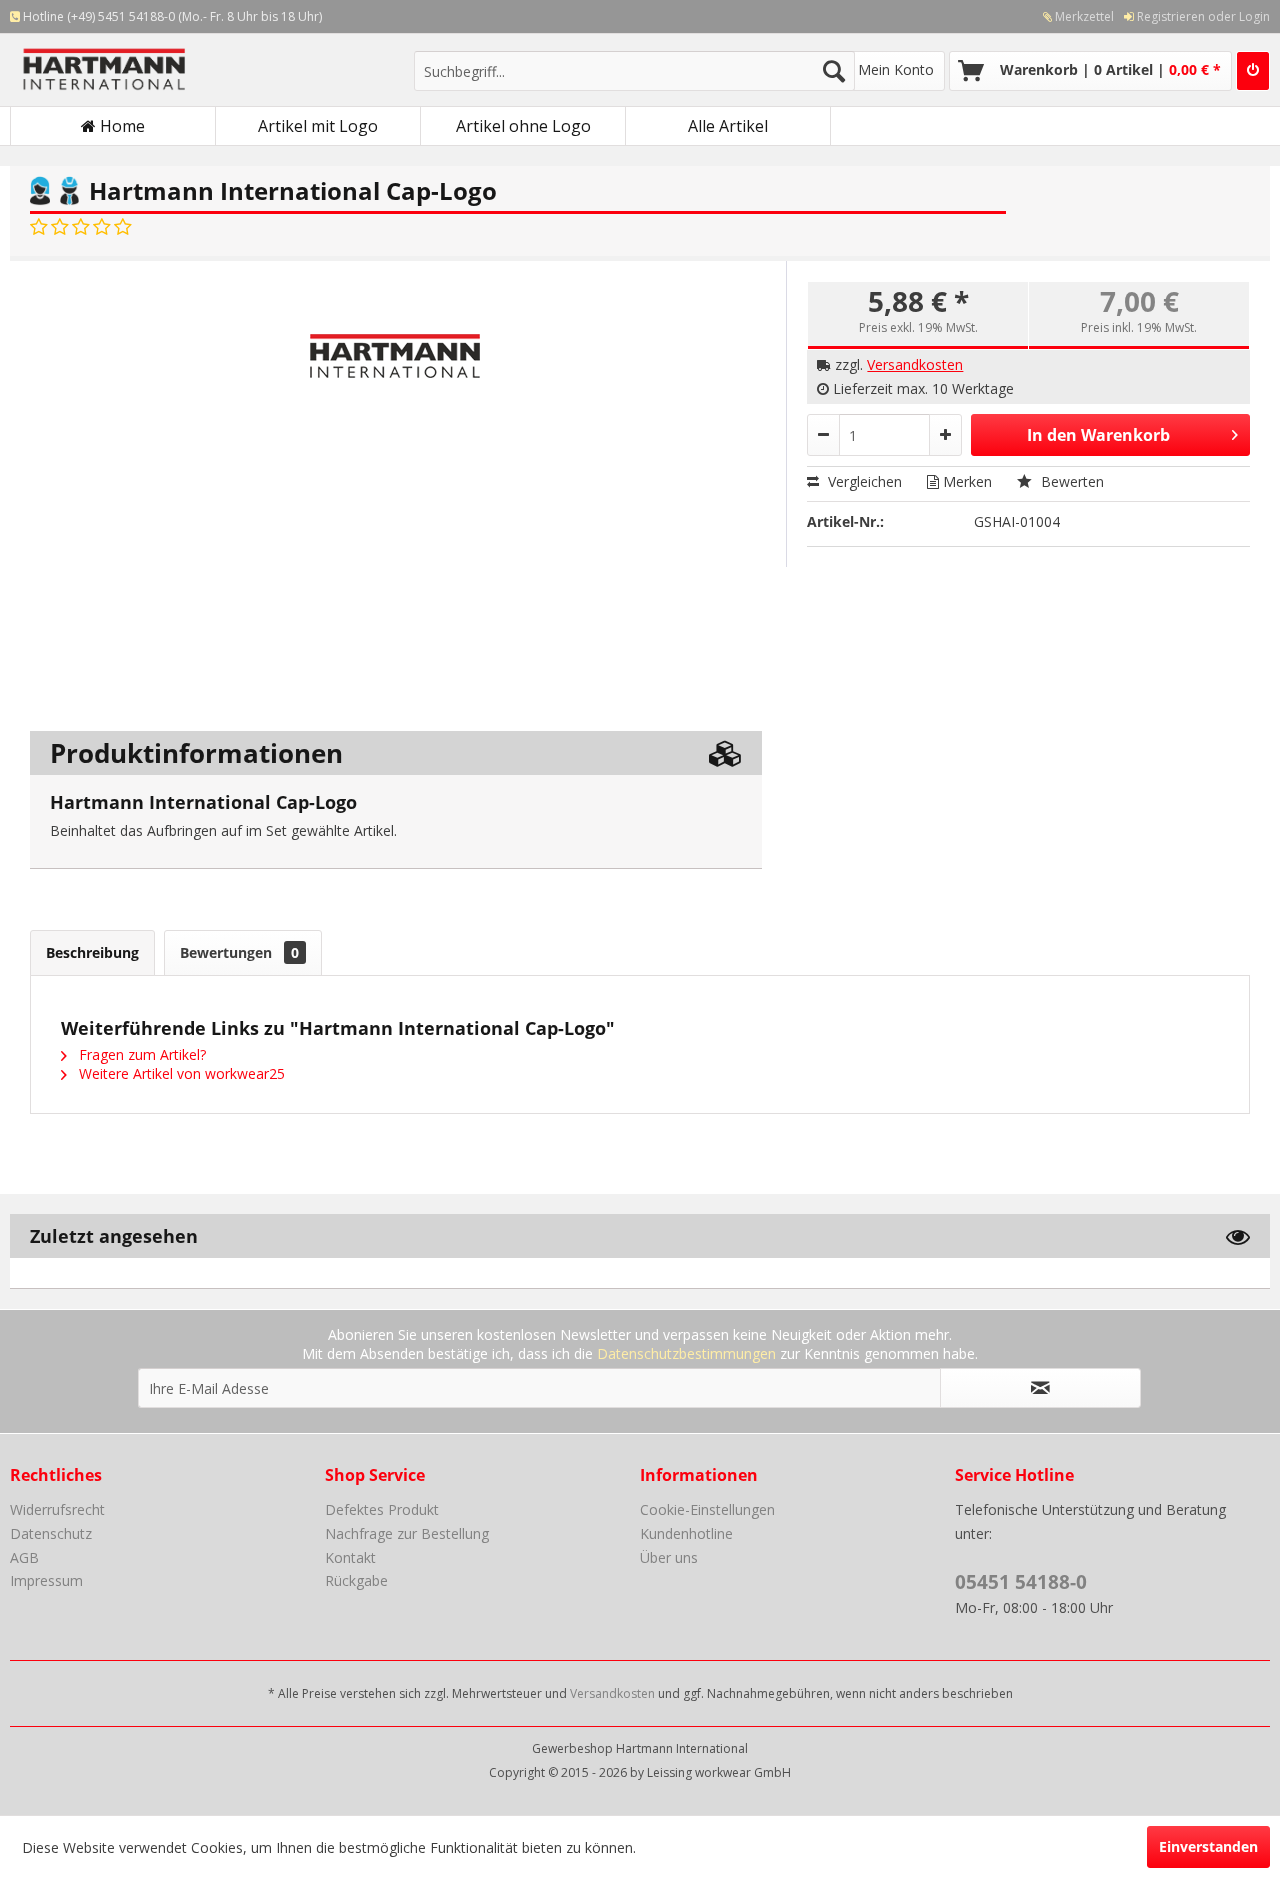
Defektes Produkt (382, 1509)
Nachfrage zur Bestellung (407, 1533)
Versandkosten (915, 364)
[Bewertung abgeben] (80, 227)
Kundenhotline (686, 1533)
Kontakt (350, 1557)
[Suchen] (834, 71)
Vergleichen (863, 481)
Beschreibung (92, 952)
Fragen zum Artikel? (140, 1054)
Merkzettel (1083, 16)
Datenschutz (51, 1533)
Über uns (669, 1557)
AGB (24, 1557)
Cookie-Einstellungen (707, 1509)
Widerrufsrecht (57, 1509)
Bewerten (1070, 481)
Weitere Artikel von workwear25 (180, 1073)
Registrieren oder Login (1202, 16)
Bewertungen (239, 952)
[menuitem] (1073, 16)
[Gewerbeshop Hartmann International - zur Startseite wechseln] (171, 71)
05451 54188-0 (1021, 1582)
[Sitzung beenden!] (1253, 71)
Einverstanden (1208, 1846)
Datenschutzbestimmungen (686, 1353)
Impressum (46, 1580)
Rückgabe (356, 1580)
